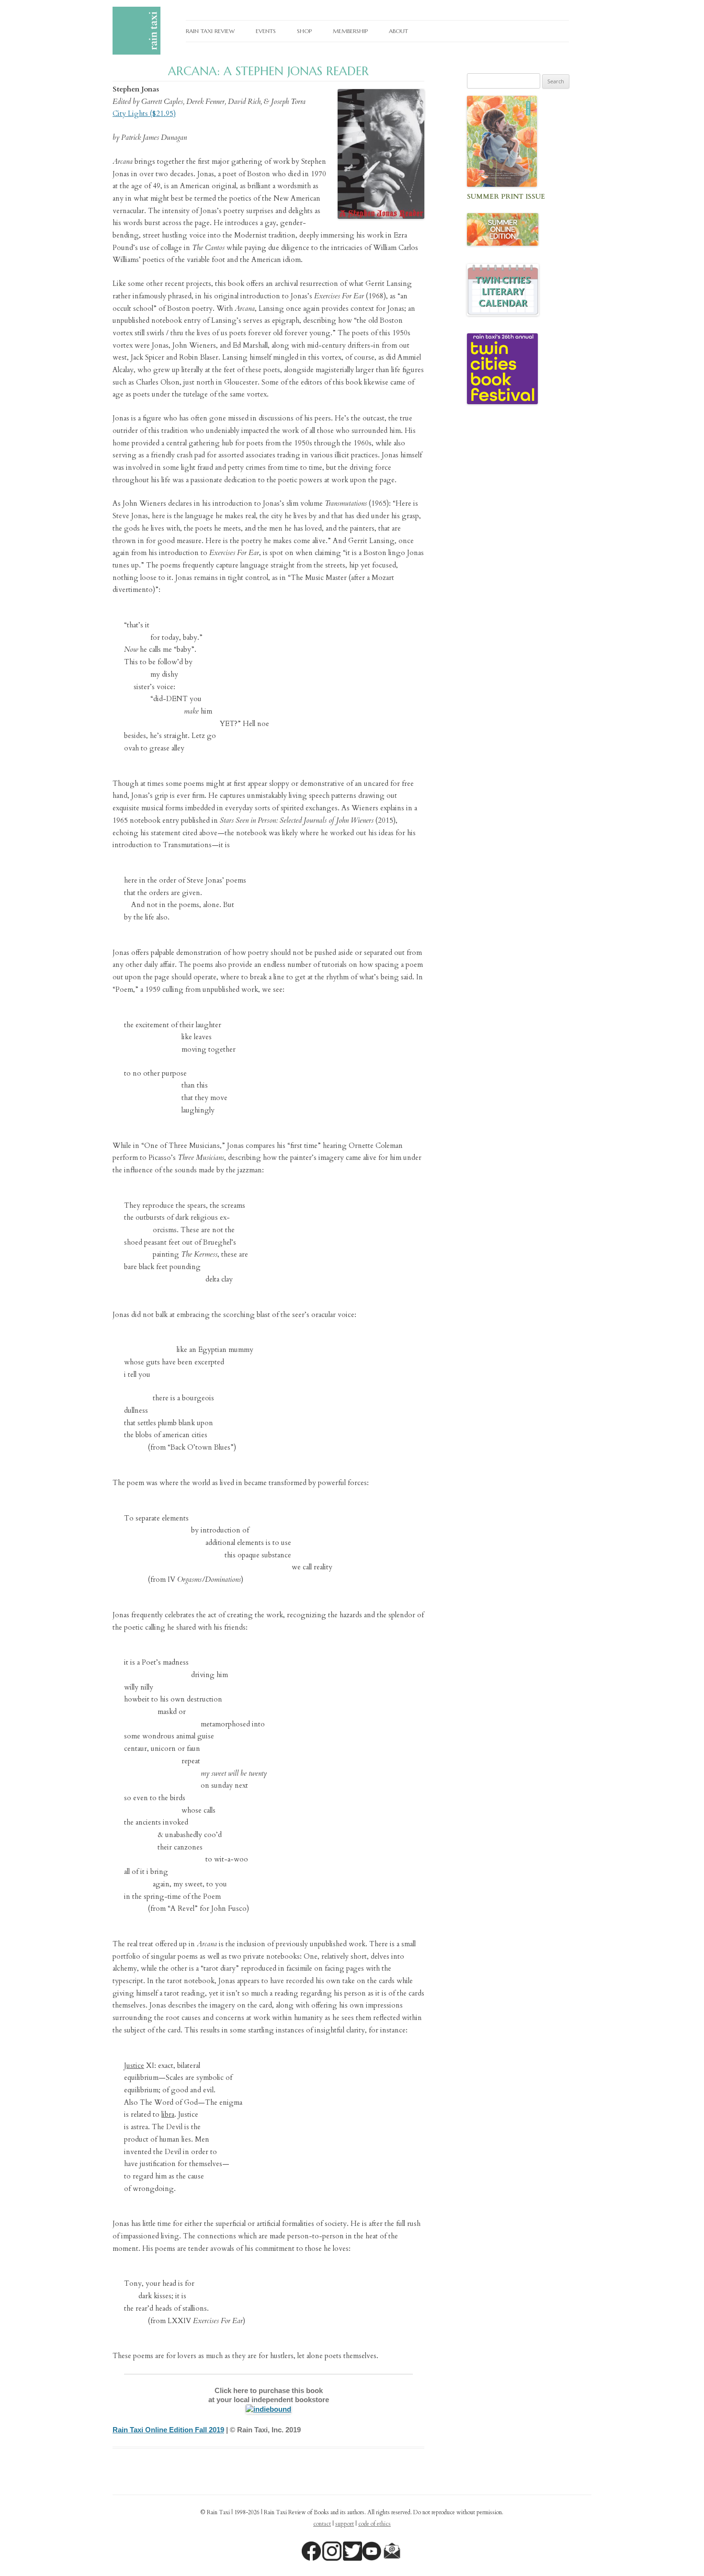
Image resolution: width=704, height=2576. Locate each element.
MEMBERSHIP (350, 31)
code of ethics (375, 2524)
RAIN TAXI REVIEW (210, 31)
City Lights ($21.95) (144, 113)
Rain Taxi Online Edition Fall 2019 (168, 2430)
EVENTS (266, 31)
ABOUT (398, 31)
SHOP (304, 31)
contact (322, 2524)
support (345, 2524)
